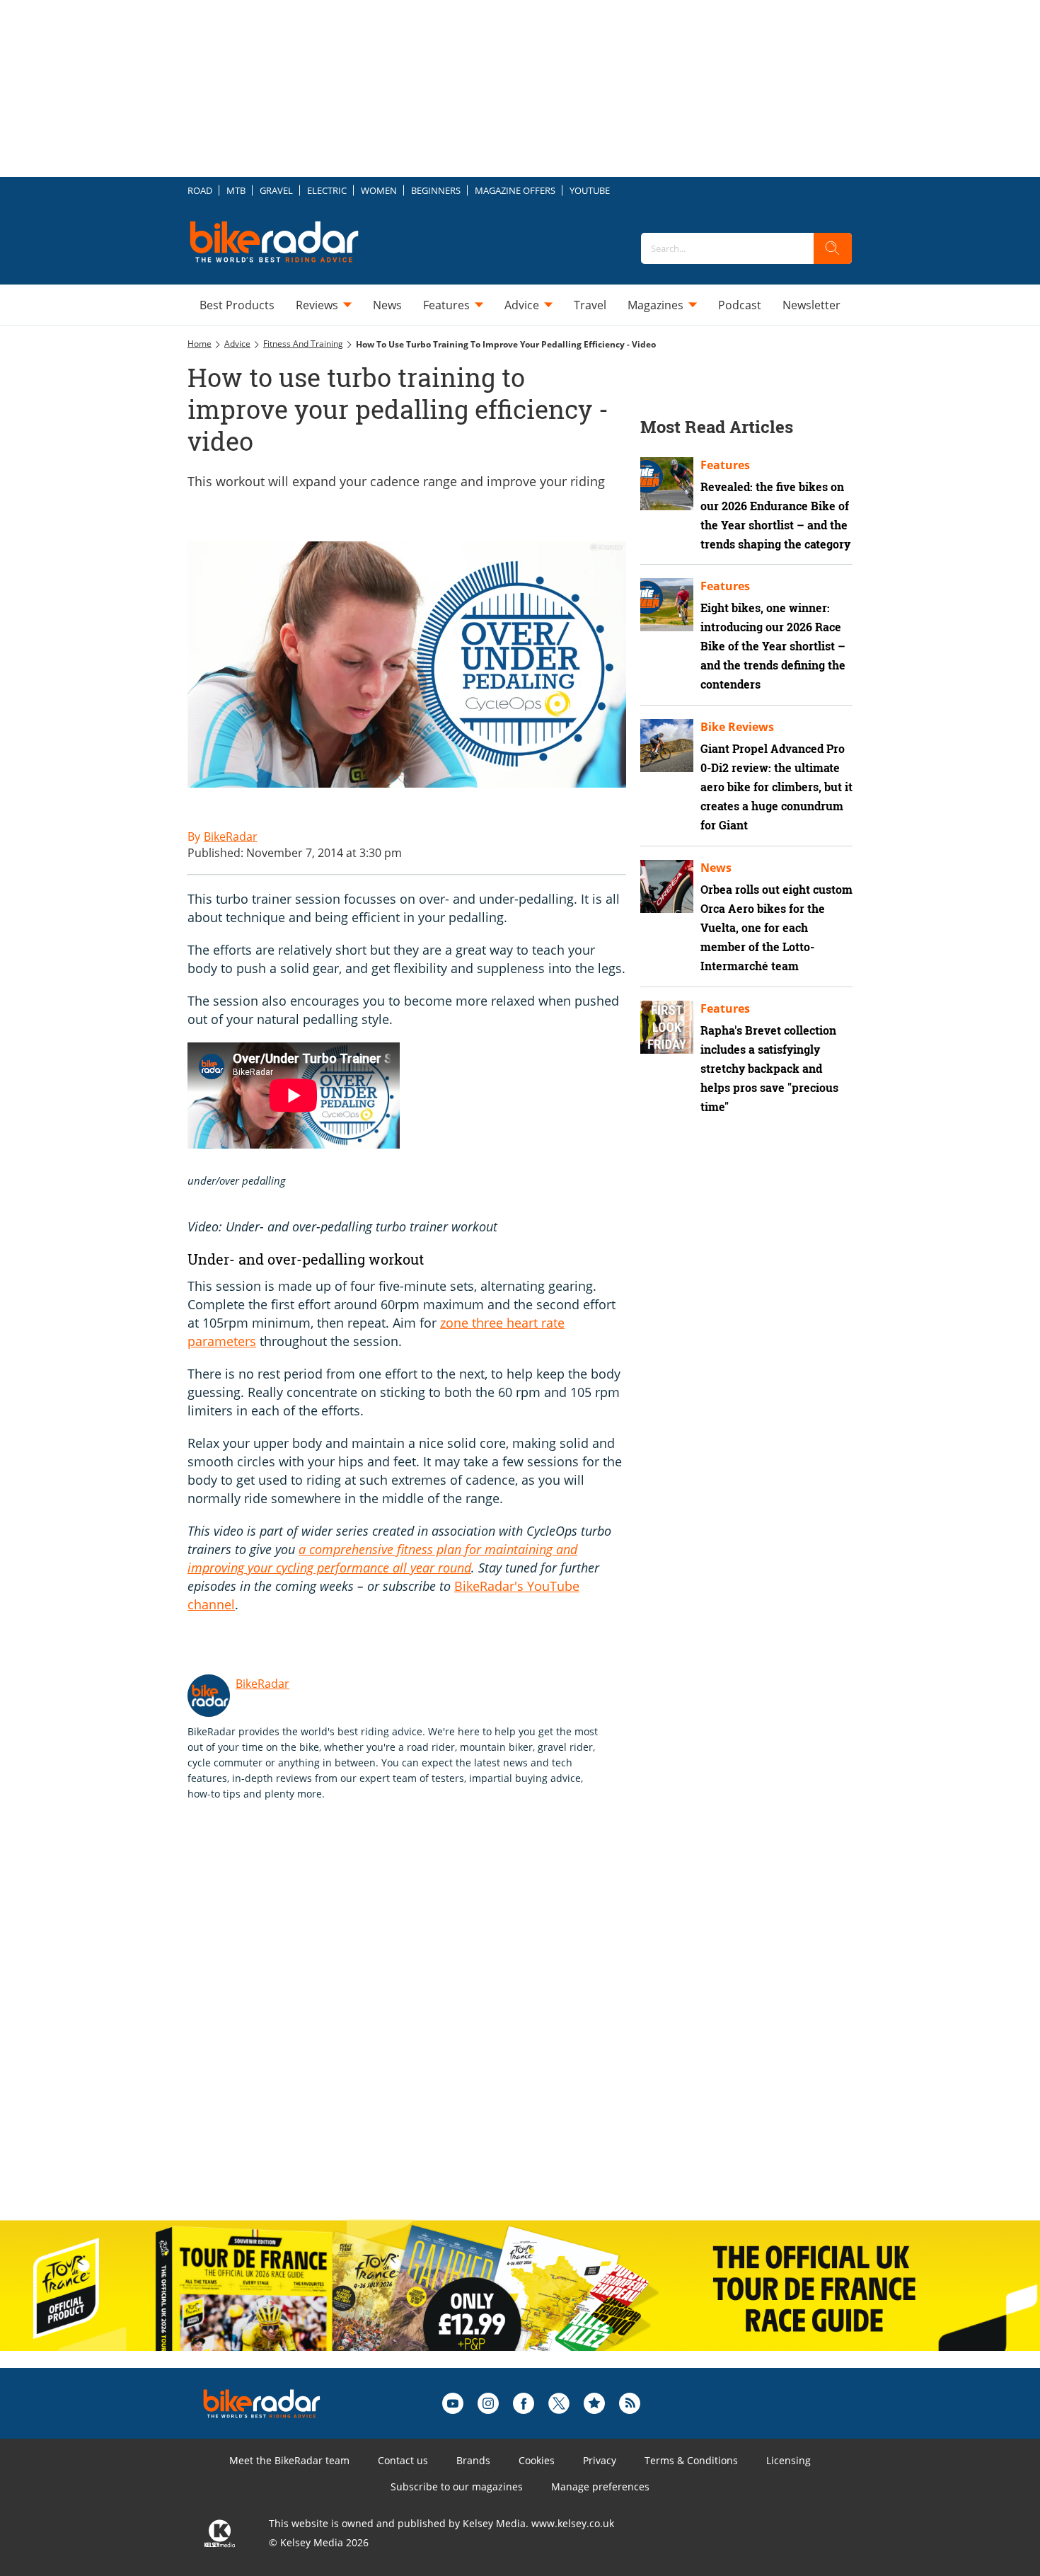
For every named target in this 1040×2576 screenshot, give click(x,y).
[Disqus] (421, 2025)
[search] (833, 248)
